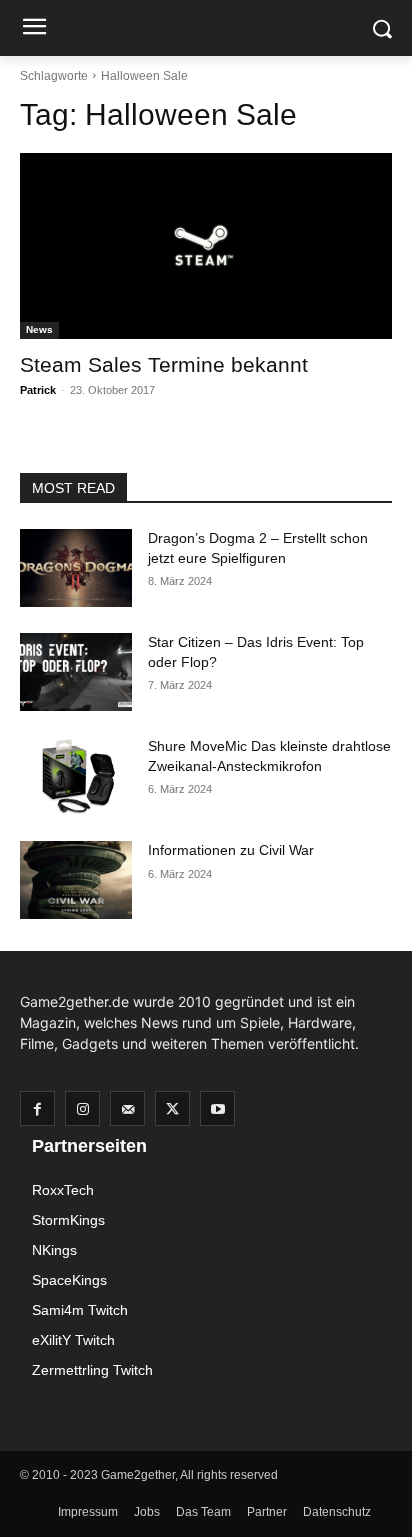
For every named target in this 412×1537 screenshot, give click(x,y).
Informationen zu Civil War (231, 850)
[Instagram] (82, 1108)
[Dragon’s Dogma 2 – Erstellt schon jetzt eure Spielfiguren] (76, 568)
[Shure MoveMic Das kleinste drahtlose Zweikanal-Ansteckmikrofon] (76, 776)
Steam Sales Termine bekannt (164, 364)
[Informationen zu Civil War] (76, 880)
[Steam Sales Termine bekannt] (206, 246)
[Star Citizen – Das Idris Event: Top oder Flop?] (76, 672)
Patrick (38, 390)
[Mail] (127, 1108)
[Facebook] (37, 1108)
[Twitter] (172, 1108)
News (39, 329)
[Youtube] (217, 1108)
